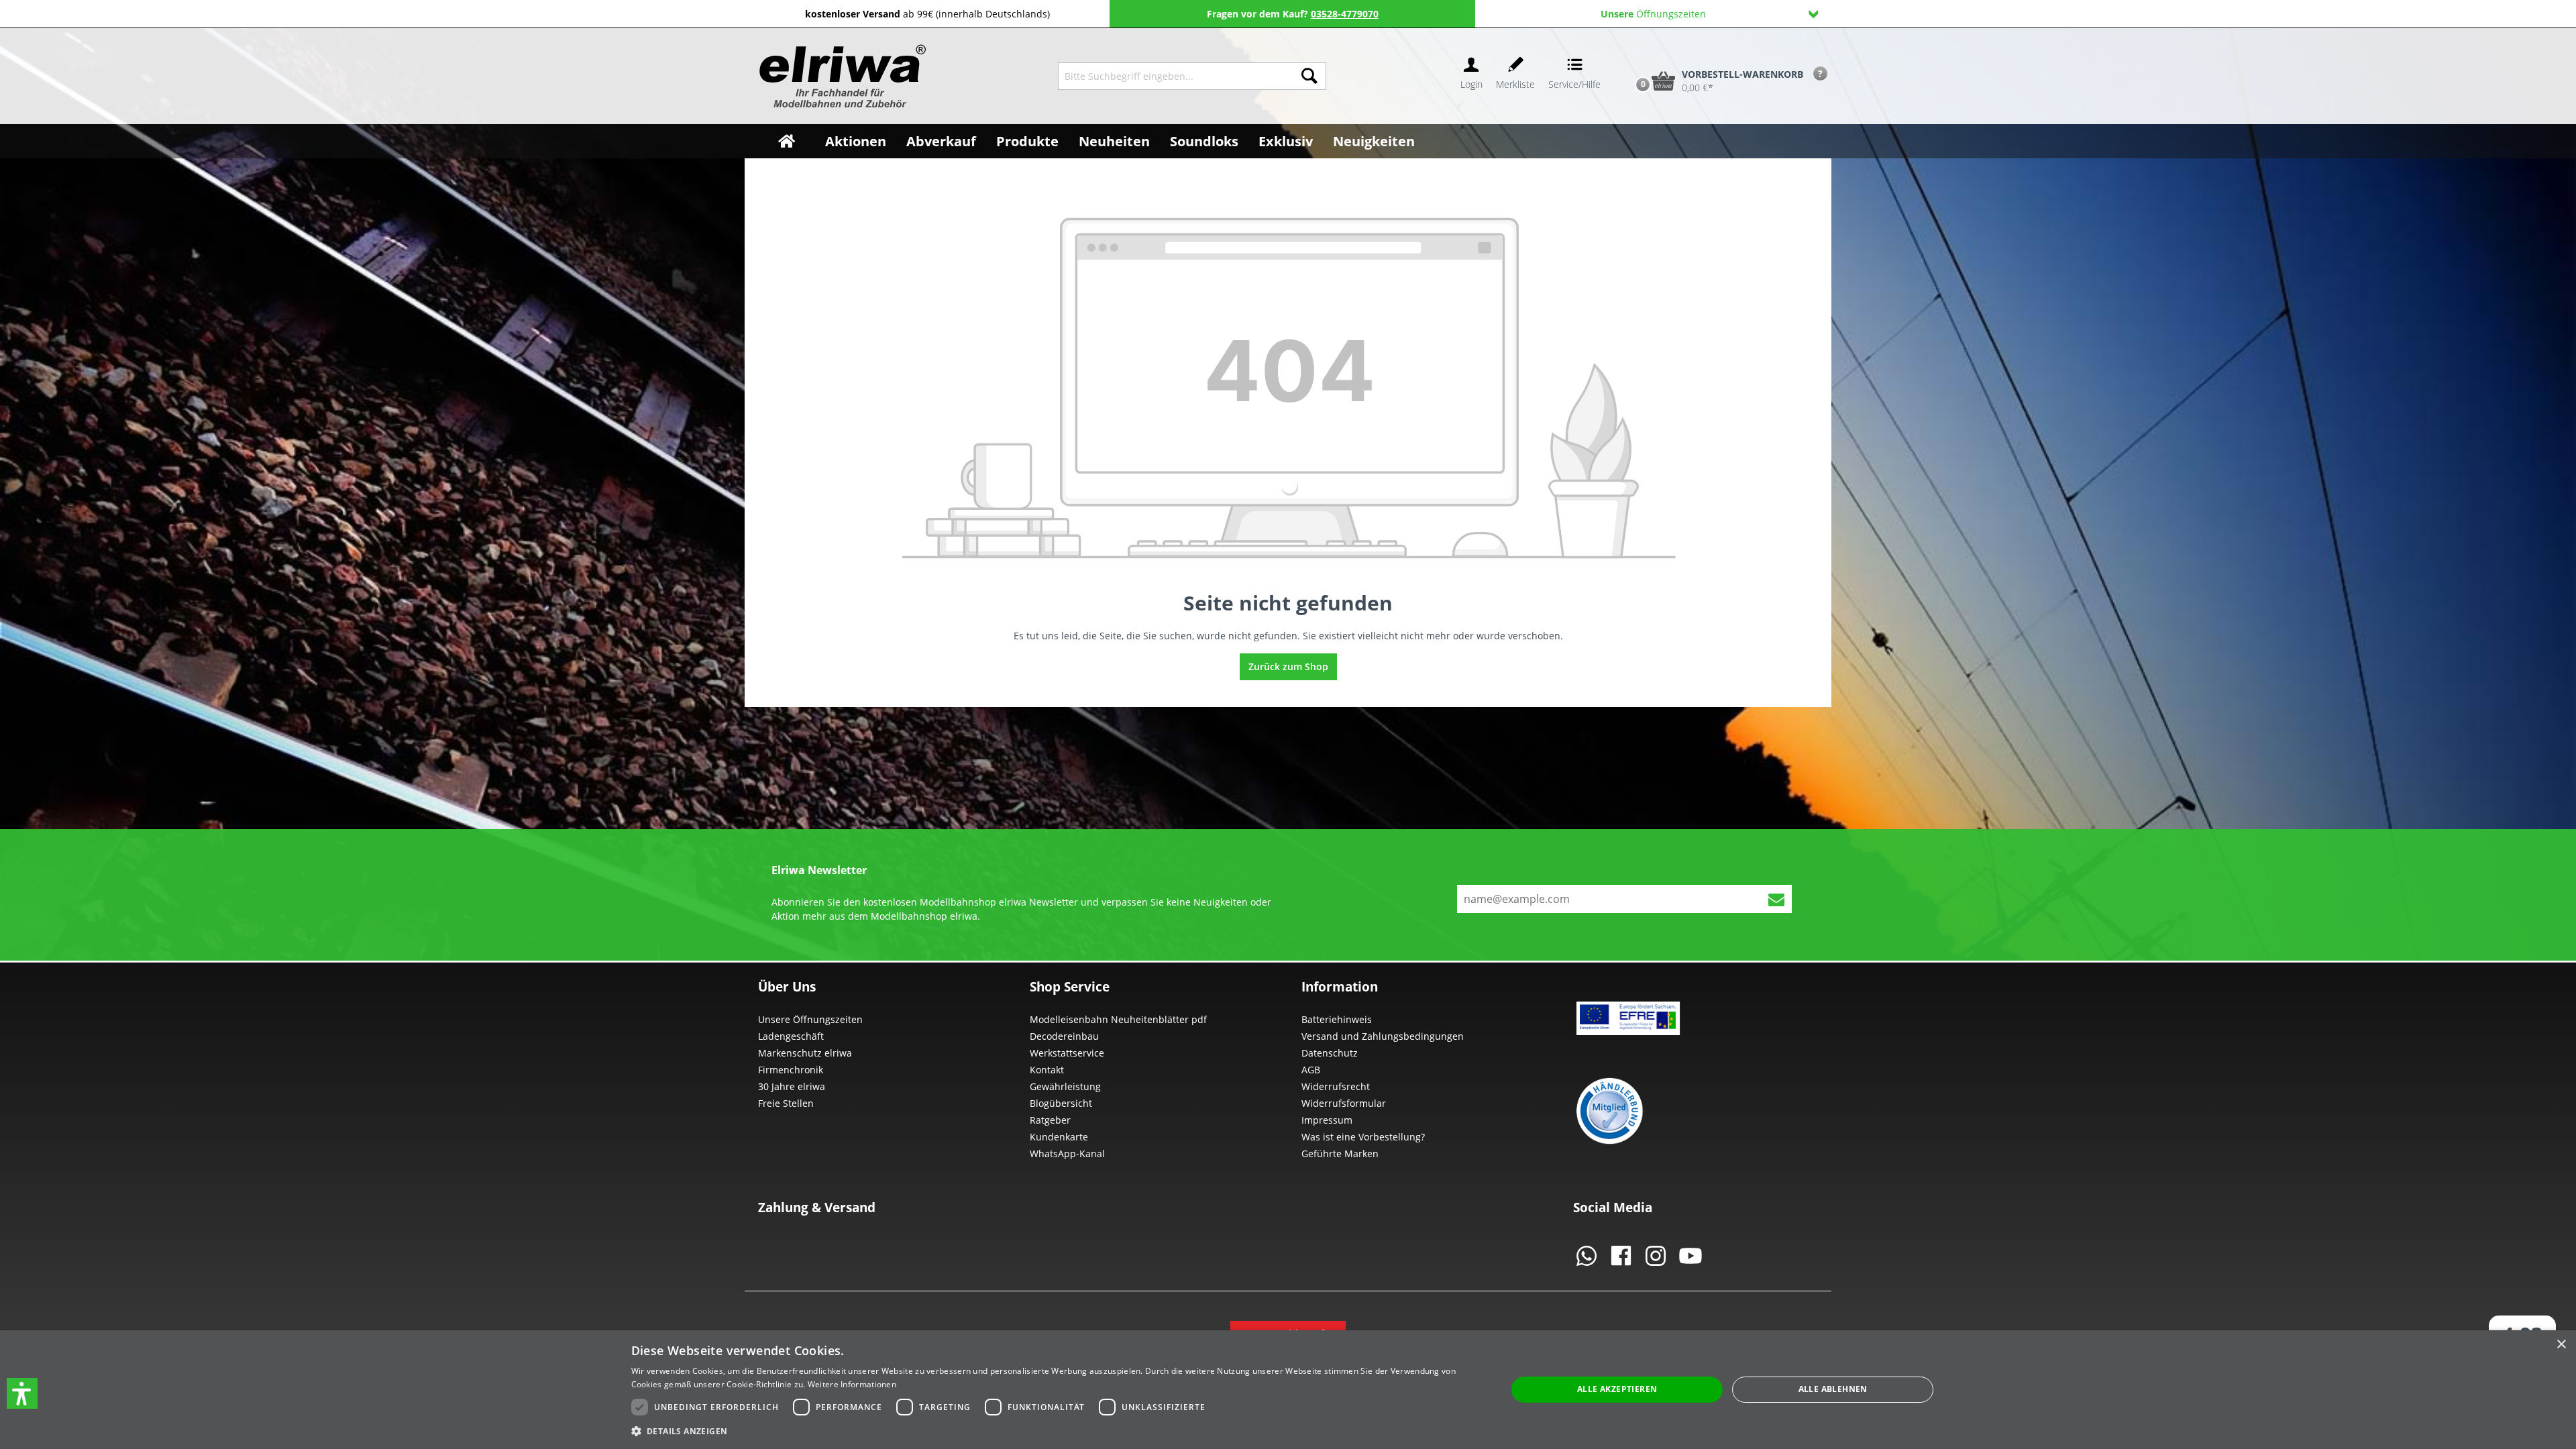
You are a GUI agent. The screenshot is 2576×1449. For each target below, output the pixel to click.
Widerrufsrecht (1336, 1086)
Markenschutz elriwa (805, 1053)
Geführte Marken (1340, 1153)
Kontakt (1047, 1070)
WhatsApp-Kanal (1067, 1153)
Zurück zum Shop (1288, 666)
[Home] (787, 141)
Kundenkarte (1059, 1137)
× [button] (2561, 1345)
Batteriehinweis (1337, 1019)
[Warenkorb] (1629, 58)
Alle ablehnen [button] (1833, 1389)
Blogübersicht (1061, 1103)
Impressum (1327, 1120)
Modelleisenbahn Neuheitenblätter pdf (1118, 1019)
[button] (22, 1393)
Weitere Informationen (852, 1384)
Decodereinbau (1064, 1036)
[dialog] (1288, 1390)
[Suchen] (1309, 76)
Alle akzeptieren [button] (1617, 1389)
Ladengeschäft (791, 1036)
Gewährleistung (1065, 1086)
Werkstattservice (1067, 1053)
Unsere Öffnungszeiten (810, 1019)
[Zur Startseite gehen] (841, 76)
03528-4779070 (1345, 14)
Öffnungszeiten (1653, 14)
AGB (1311, 1070)
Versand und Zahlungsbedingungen (1383, 1036)
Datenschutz (1330, 1053)
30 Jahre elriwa (792, 1086)
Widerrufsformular (1344, 1103)
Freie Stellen (786, 1103)
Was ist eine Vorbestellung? (1363, 1137)
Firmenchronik (791, 1070)
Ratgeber (1050, 1120)
